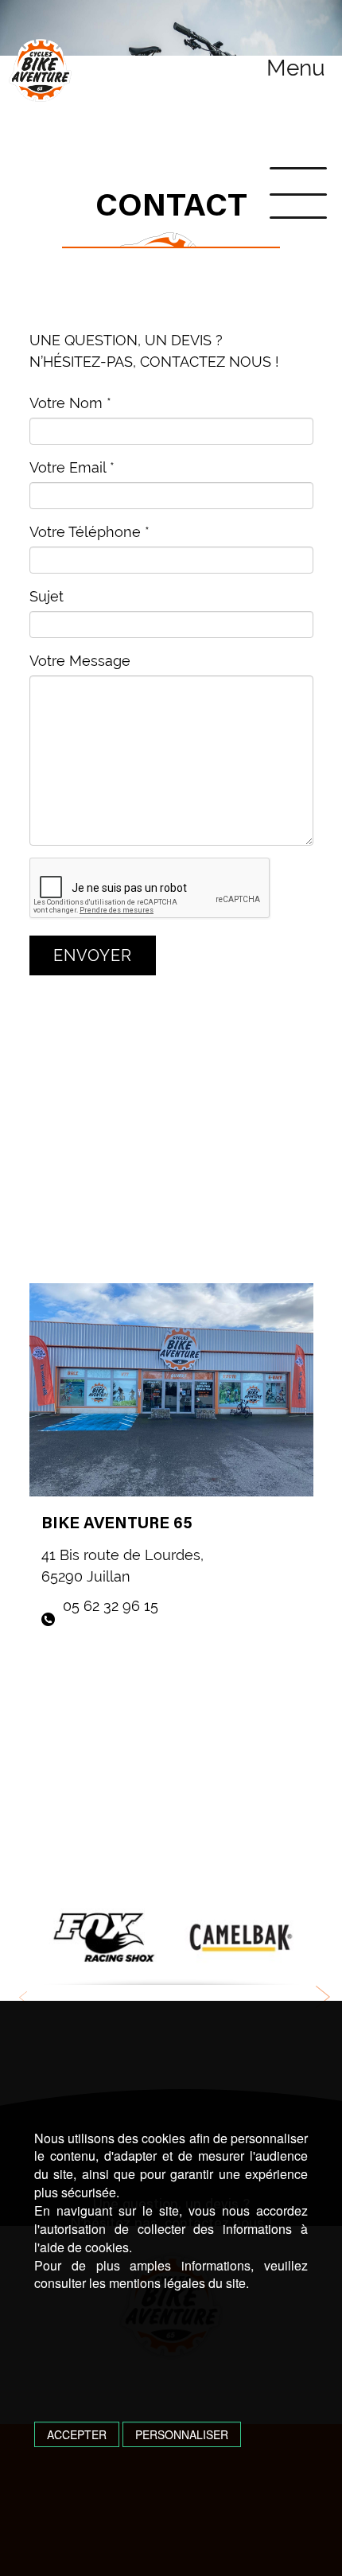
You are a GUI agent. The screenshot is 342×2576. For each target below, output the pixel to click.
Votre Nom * (70, 403)
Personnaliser (182, 2434)
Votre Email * (72, 467)
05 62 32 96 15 (109, 1606)
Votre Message (80, 661)
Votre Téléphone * (89, 532)
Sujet (47, 596)
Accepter (77, 2434)
